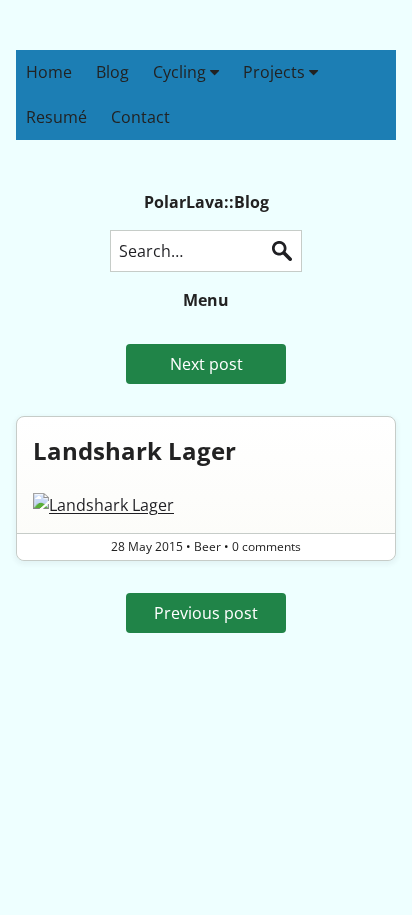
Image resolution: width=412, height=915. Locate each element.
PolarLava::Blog (206, 202)
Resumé (56, 117)
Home (49, 72)
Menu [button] (206, 300)
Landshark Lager (134, 450)
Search (282, 251)
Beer (207, 546)
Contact (140, 117)
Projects (276, 72)
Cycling (181, 72)
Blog (112, 72)
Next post (206, 364)
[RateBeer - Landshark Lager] (206, 505)
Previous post (206, 613)
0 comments (266, 546)
